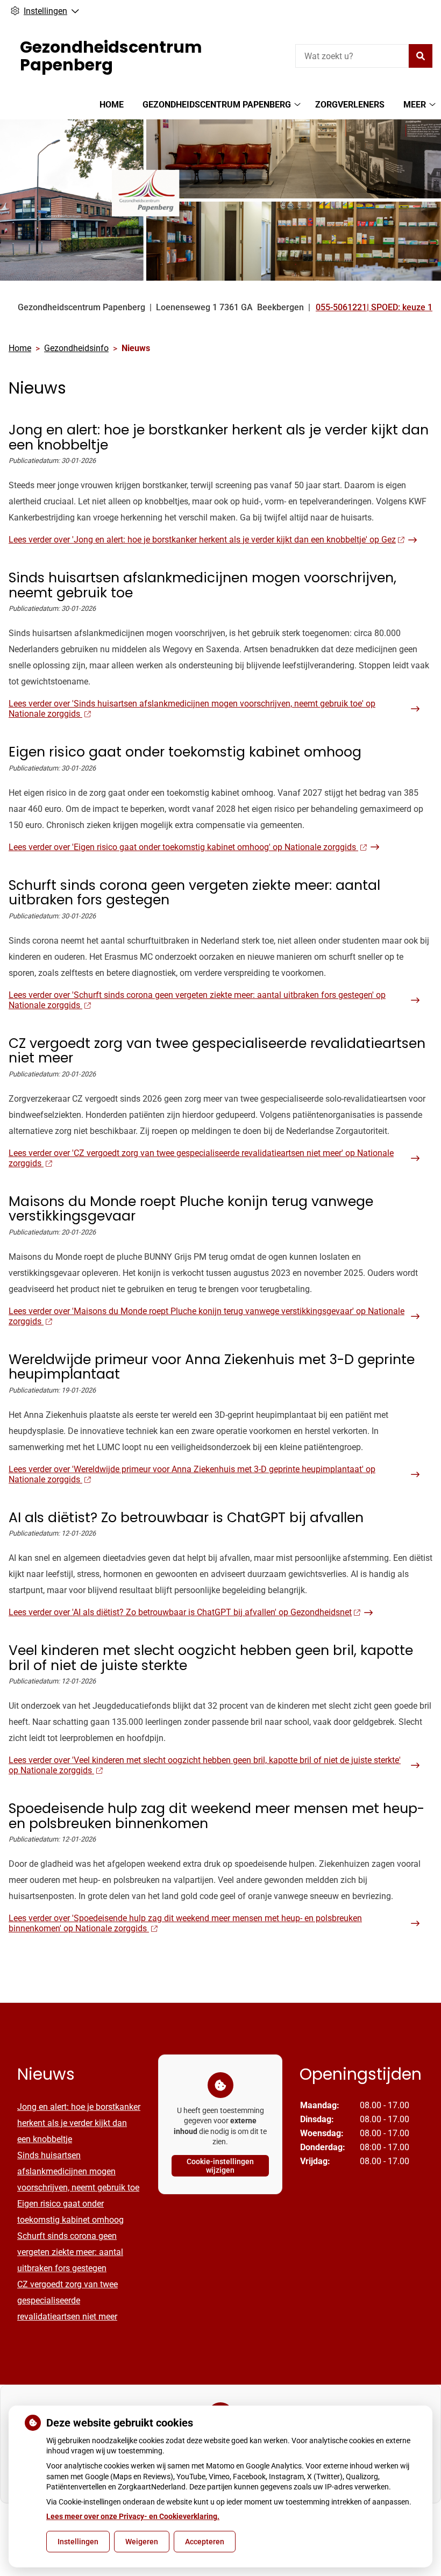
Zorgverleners (350, 105)
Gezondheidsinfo (76, 348)
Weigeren (142, 2542)
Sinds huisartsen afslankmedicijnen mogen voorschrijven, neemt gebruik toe (78, 2171)
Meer (415, 105)
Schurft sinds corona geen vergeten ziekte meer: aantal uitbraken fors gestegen (70, 2252)
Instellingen (78, 2542)
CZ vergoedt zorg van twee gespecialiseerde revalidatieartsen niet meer (67, 2300)
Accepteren (205, 2542)
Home (112, 105)
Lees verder (202, 540)
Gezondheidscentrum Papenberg (217, 105)
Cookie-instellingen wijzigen (220, 2166)
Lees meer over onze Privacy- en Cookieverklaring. (133, 2516)
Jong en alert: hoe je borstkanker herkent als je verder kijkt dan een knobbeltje (79, 2123)
